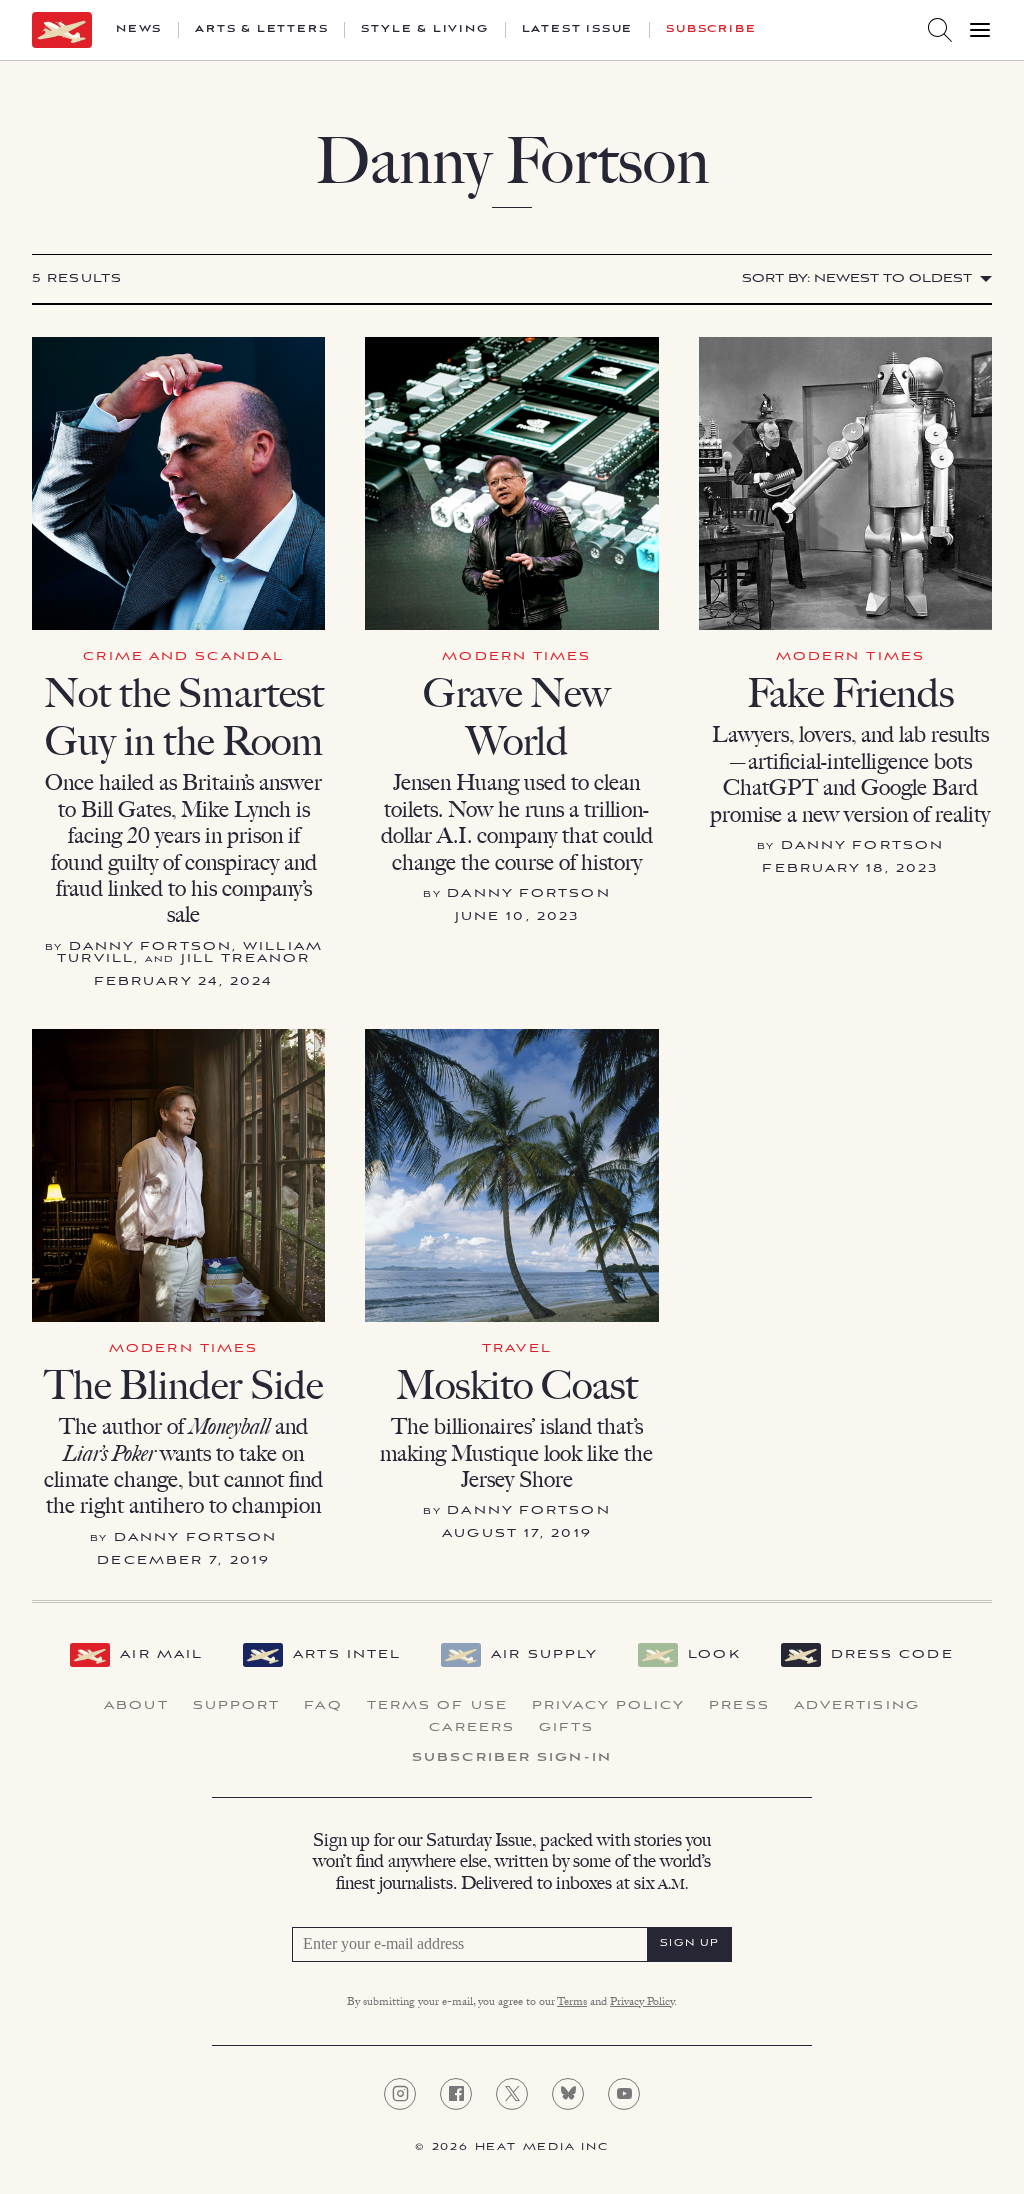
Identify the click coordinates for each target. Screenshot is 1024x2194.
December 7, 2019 (183, 1560)
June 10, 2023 (517, 916)
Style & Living (424, 30)
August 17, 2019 (517, 1533)
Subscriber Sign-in (512, 1758)
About (136, 1706)
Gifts (567, 1728)
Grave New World (517, 717)
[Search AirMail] (940, 30)
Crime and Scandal (183, 656)
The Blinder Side (183, 1385)
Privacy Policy (608, 1706)
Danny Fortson (150, 946)
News (139, 30)
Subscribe (711, 30)
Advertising (857, 1706)
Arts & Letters (261, 30)
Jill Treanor (245, 958)
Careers (472, 1728)
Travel (517, 1348)
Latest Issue (578, 30)
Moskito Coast (517, 1385)
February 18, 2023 (850, 868)
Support (237, 1706)
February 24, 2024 (184, 981)
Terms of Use (437, 1706)
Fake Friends (850, 693)
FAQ (323, 1706)
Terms (572, 2003)
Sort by (857, 278)
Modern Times (516, 656)
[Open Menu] (980, 30)
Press (739, 1706)
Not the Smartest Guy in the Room (184, 717)
